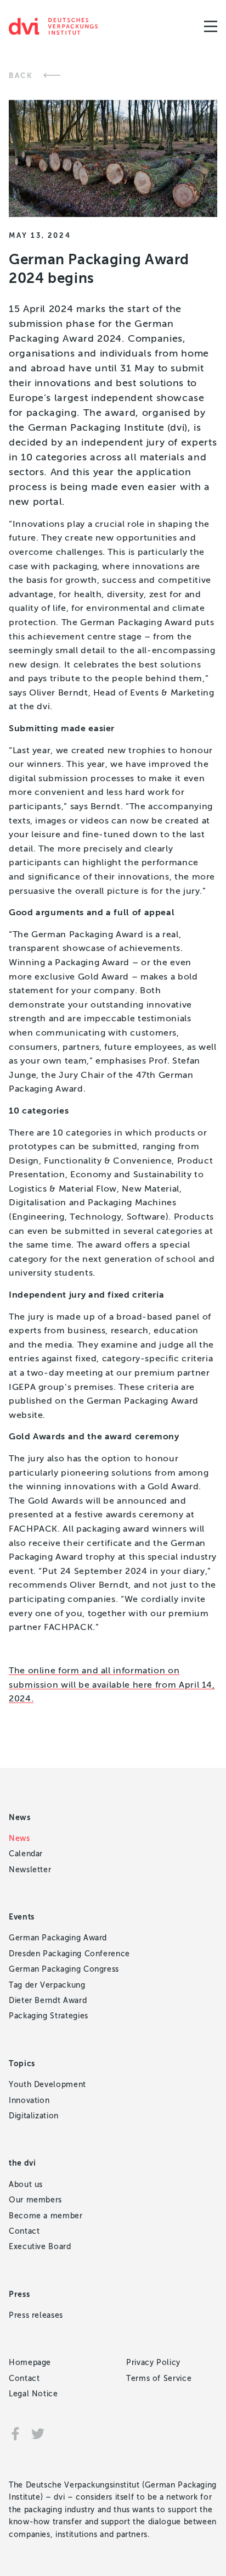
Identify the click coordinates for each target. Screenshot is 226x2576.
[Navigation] (211, 26)
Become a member (46, 2216)
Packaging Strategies (49, 2016)
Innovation (29, 2101)
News (19, 1838)
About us (26, 2185)
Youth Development (47, 2085)
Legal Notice (33, 2394)
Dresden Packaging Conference (69, 1954)
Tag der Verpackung (47, 1985)
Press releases (36, 2315)
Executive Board (40, 2247)
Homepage (30, 2363)
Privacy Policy (153, 2363)
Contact (24, 2231)
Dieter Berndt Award (48, 2001)
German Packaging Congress (64, 1969)
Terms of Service (159, 2379)
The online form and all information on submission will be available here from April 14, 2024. (112, 1684)
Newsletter (30, 1870)
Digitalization (34, 2116)
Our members (35, 2200)
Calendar (26, 1854)
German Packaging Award (58, 1938)
